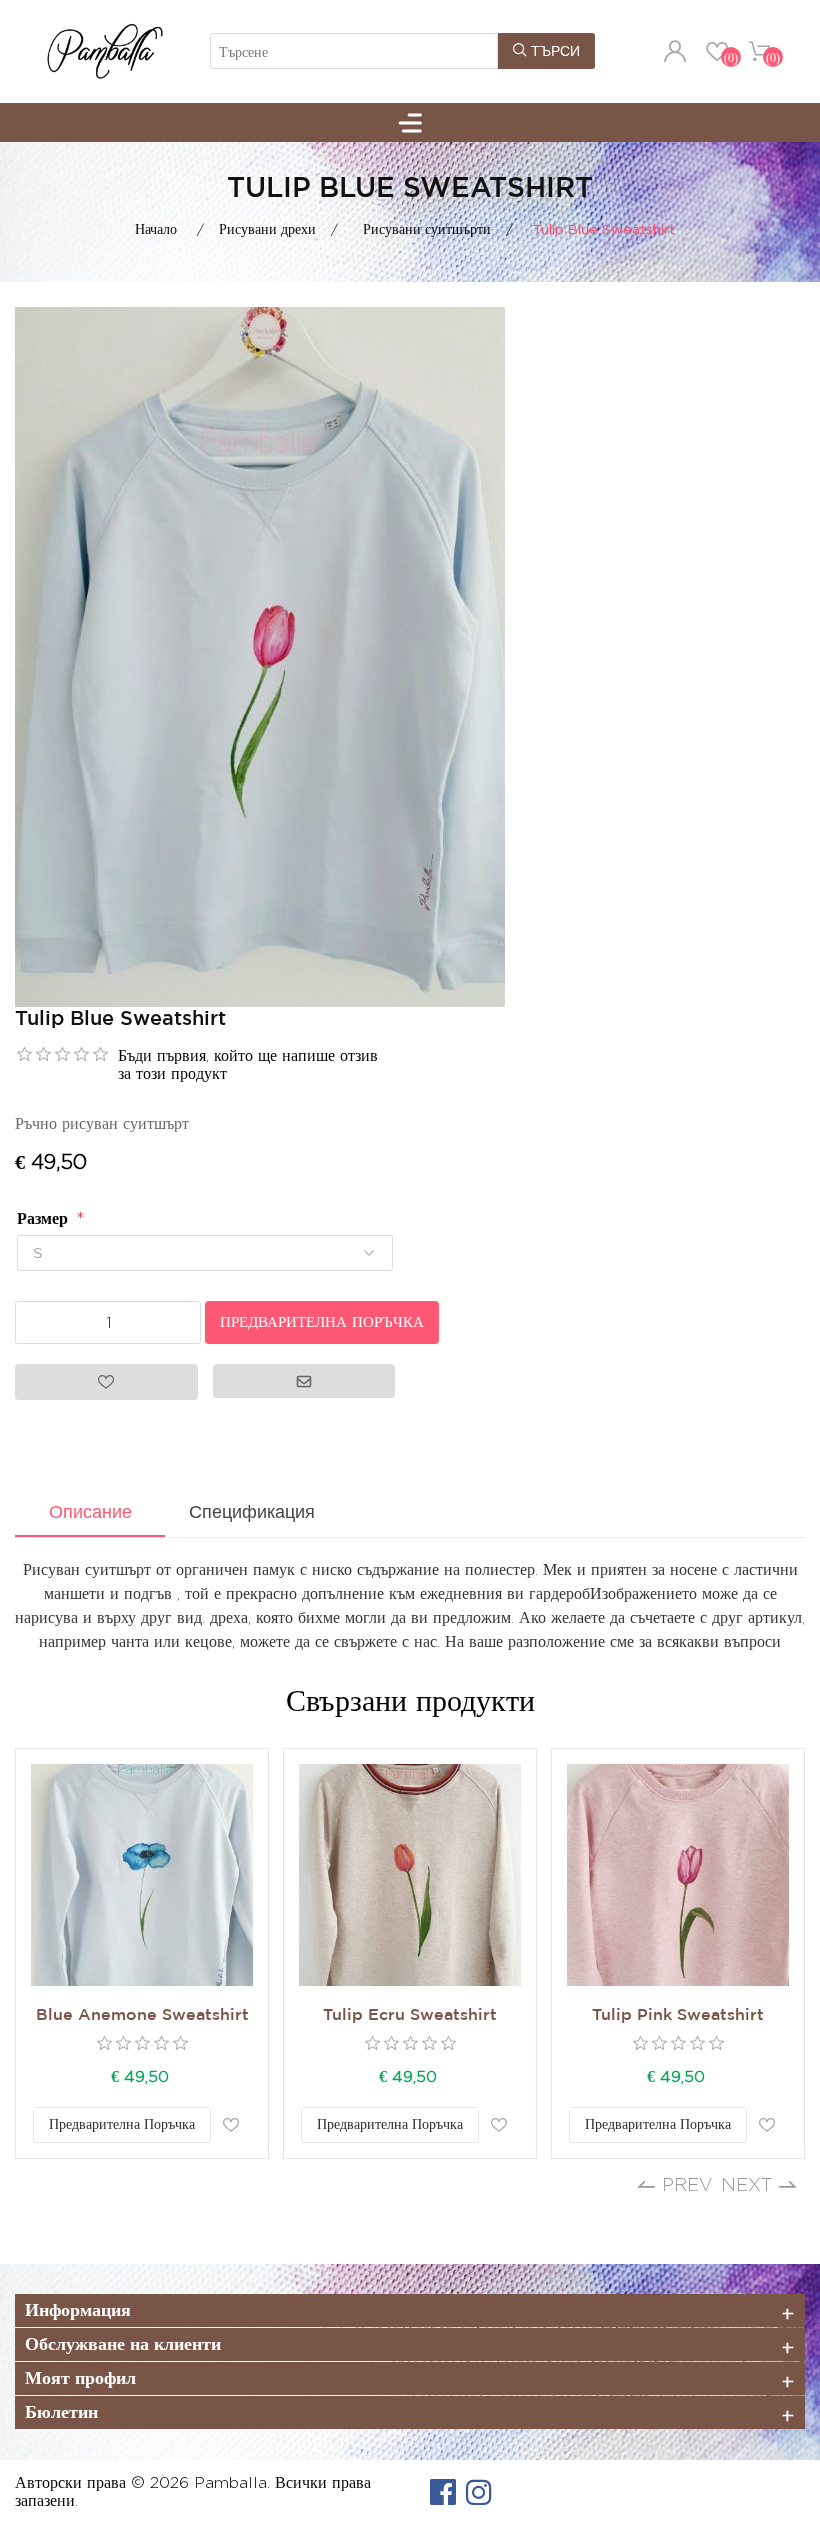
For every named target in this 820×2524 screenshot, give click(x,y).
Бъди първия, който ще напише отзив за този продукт (248, 1064)
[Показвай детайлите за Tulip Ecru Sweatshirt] (410, 1875)
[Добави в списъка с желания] (231, 2125)
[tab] (90, 1514)
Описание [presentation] (90, 1512)
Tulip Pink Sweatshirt (678, 2015)
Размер (45, 1218)
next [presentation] (746, 2184)
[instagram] (479, 2492)
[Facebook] (443, 2492)
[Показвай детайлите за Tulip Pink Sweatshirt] (678, 1875)
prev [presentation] (687, 2184)
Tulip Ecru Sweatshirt (410, 2015)
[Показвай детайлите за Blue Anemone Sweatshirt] (142, 1875)
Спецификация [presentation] (252, 1512)
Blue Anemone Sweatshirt (142, 2015)
